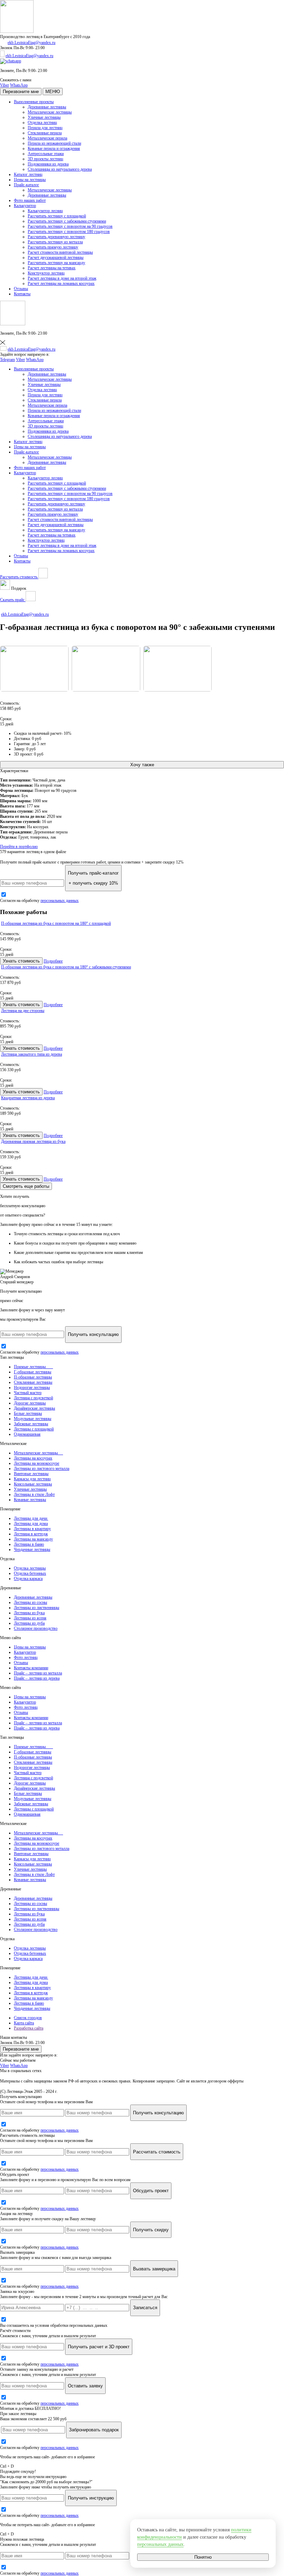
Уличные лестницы (44, 117)
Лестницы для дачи (31, 1518)
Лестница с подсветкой (33, 1398)
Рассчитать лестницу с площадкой (57, 216)
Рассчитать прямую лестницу (53, 247)
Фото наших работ (30, 200)
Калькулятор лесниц (45, 211)
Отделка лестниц (42, 123)
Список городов (28, 2018)
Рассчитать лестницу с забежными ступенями (67, 221)
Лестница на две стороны (23, 1011)
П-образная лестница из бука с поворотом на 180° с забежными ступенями (66, 967)
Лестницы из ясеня (30, 1618)
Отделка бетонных (30, 1573)
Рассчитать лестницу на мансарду (56, 263)
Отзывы (21, 289)
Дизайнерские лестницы (34, 1408)
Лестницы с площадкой (34, 1429)
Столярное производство (36, 1628)
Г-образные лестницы (33, 1372)
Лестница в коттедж (31, 1534)
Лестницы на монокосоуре (37, 1463)
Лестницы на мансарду (33, 1539)
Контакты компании (31, 1668)
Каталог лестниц (28, 174)
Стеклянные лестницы (33, 1382)
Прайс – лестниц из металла (38, 1673)
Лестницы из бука (29, 1613)
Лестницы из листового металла (42, 1468)
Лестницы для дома (31, 1524)
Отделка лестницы (30, 1568)
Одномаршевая (27, 1434)
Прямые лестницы (33, 1367)
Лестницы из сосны (30, 1602)
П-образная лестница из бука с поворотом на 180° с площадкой (56, 923)
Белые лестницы (28, 1413)
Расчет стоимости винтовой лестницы (60, 252)
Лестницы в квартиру (32, 1529)
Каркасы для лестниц (32, 1479)
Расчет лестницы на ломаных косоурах (61, 283)
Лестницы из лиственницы (37, 1608)
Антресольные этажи (46, 154)
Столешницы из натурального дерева (60, 169)
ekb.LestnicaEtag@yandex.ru (32, 43)
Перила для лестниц (45, 128)
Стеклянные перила (45, 133)
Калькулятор (25, 206)
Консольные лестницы (33, 1484)
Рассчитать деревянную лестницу (56, 237)
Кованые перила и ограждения (54, 148)
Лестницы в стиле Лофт (34, 1494)
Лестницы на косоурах (33, 1458)
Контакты (22, 294)
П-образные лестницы (33, 1377)
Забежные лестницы (31, 1424)
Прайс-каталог (26, 185)
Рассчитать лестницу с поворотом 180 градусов (69, 232)
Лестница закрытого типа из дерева (32, 1054)
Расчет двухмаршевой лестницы (56, 257)
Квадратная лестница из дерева (28, 1098)
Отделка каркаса (28, 1579)
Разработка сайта (29, 2028)
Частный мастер (28, 1393)
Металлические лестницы (50, 112)
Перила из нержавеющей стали (54, 143)
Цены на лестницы (30, 180)
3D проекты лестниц (45, 159)
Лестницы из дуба (29, 1623)
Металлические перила (47, 138)
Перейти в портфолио (19, 847)
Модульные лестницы (33, 1419)
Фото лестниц (26, 1657)
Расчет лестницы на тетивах (52, 268)
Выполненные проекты (34, 102)
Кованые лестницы (30, 1500)
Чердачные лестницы (32, 1549)
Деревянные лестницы (47, 107)
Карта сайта (24, 2023)
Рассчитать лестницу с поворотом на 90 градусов (70, 226)
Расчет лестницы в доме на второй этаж (62, 278)
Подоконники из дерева (48, 164)
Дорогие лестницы (30, 1403)
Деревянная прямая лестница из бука (33, 1141)
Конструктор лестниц (46, 273)
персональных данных (60, 901)
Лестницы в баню (29, 1544)
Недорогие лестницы (32, 1388)
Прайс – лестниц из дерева (37, 1678)
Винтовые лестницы (31, 1474)
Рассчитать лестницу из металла (55, 242)
